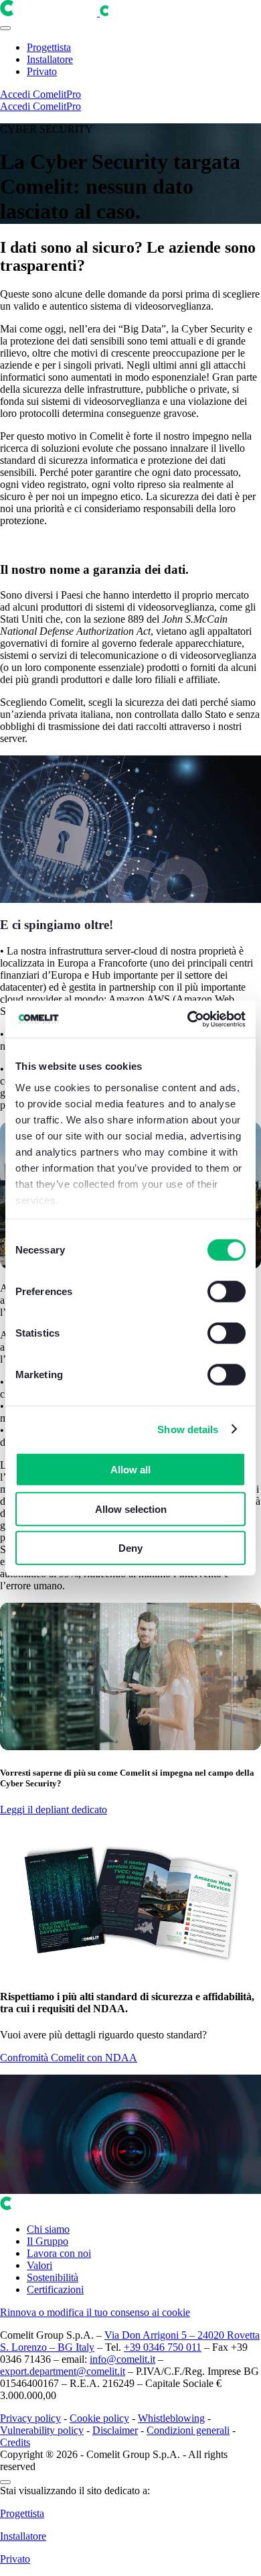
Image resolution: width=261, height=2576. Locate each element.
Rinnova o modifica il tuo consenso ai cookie (95, 2312)
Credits (15, 2442)
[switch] (227, 1292)
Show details (188, 1429)
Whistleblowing (171, 2418)
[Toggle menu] (5, 28)
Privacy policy (30, 2418)
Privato (42, 71)
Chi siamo (48, 2229)
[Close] (5, 2482)
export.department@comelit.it (63, 2371)
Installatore (50, 59)
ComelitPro (57, 94)
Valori (39, 2265)
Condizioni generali (188, 2430)
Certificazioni (55, 2289)
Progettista (49, 47)
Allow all (130, 1470)
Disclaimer (115, 2430)
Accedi (16, 94)
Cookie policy (99, 2418)
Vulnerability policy (42, 2430)
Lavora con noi (59, 2253)
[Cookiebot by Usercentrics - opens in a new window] (188, 1019)
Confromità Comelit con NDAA (69, 2058)
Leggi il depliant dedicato (54, 1810)
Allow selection (131, 1509)
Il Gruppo (48, 2241)
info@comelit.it (122, 2359)
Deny (130, 1548)
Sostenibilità (53, 2277)
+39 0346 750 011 (163, 2347)
